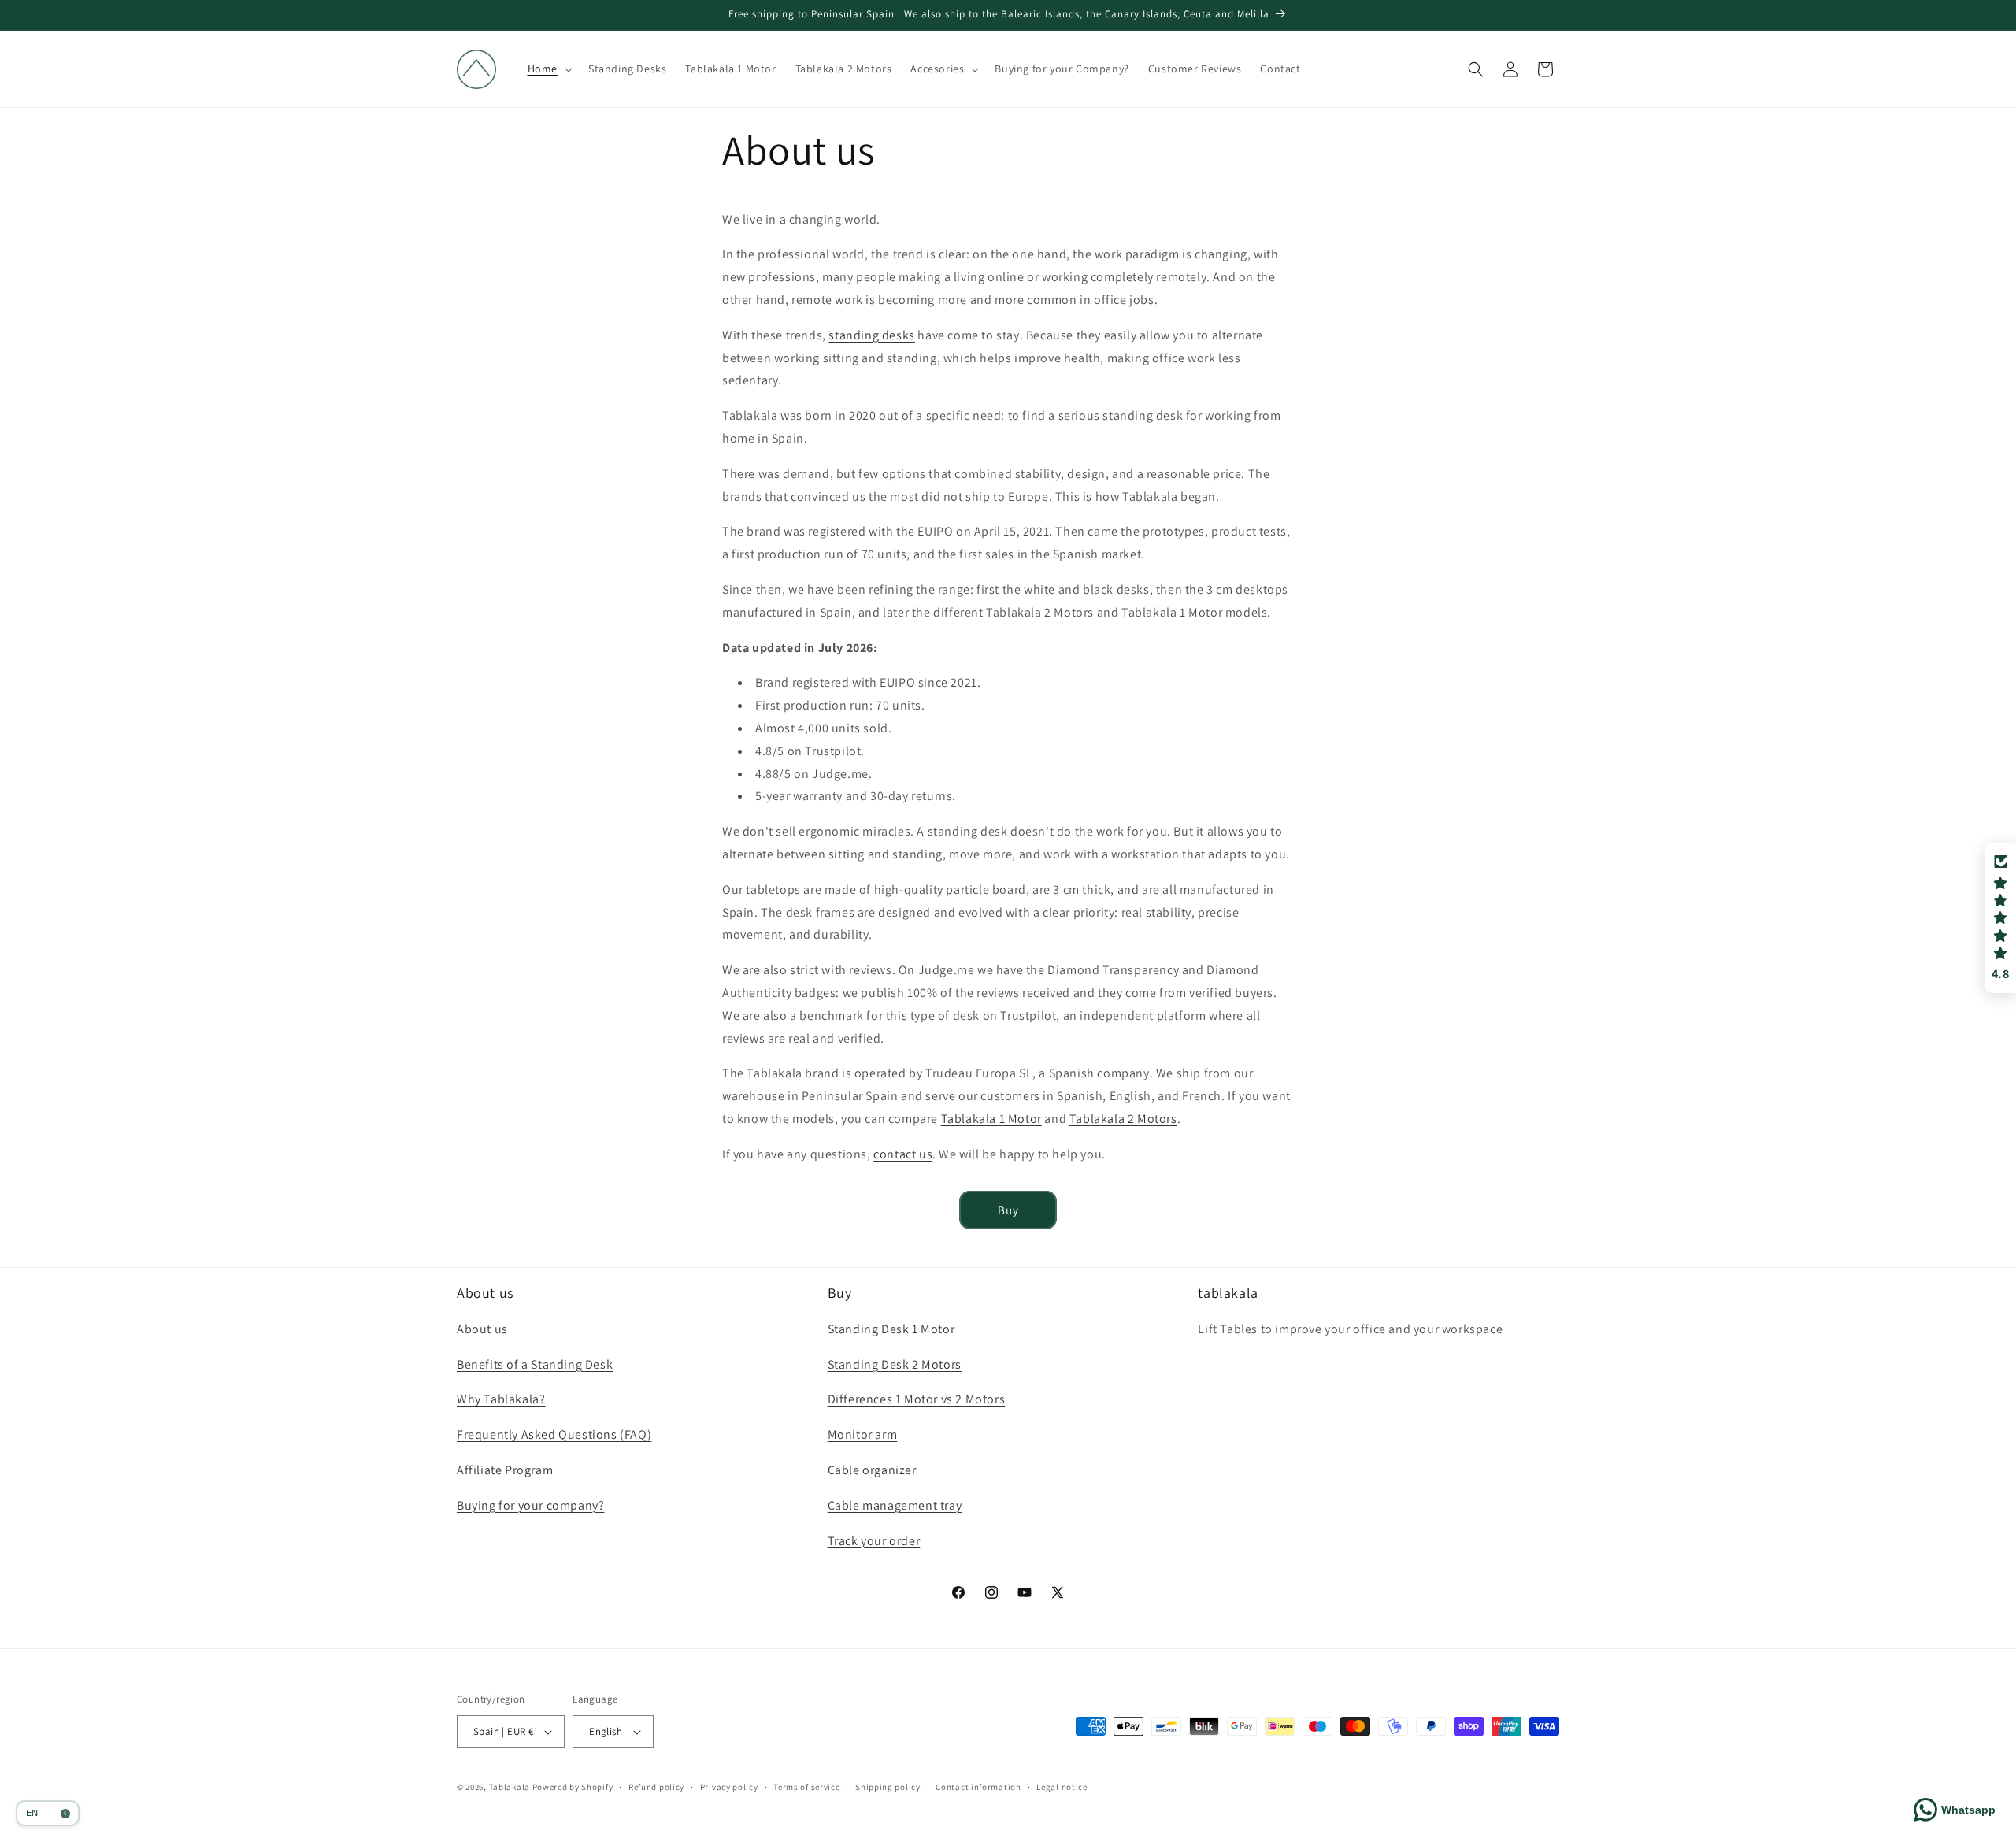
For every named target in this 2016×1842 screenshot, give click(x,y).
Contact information (978, 1787)
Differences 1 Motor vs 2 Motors (917, 1399)
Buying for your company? (530, 1505)
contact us (903, 1154)
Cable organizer (872, 1470)
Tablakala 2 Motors (1123, 1119)
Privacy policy (729, 1787)
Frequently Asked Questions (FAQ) (554, 1434)
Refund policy (656, 1787)
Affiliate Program (505, 1470)
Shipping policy (888, 1787)
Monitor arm (863, 1434)
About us (482, 1329)
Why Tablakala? (501, 1399)
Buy (1008, 1210)
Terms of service (806, 1787)
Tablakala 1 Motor (991, 1119)
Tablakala (510, 1787)
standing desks (871, 335)
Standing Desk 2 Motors (895, 1364)
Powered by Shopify (573, 1787)
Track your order (874, 1541)
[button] (548, 69)
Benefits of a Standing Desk (535, 1364)
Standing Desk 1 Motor (891, 1329)
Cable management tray (895, 1505)
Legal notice (1062, 1787)
